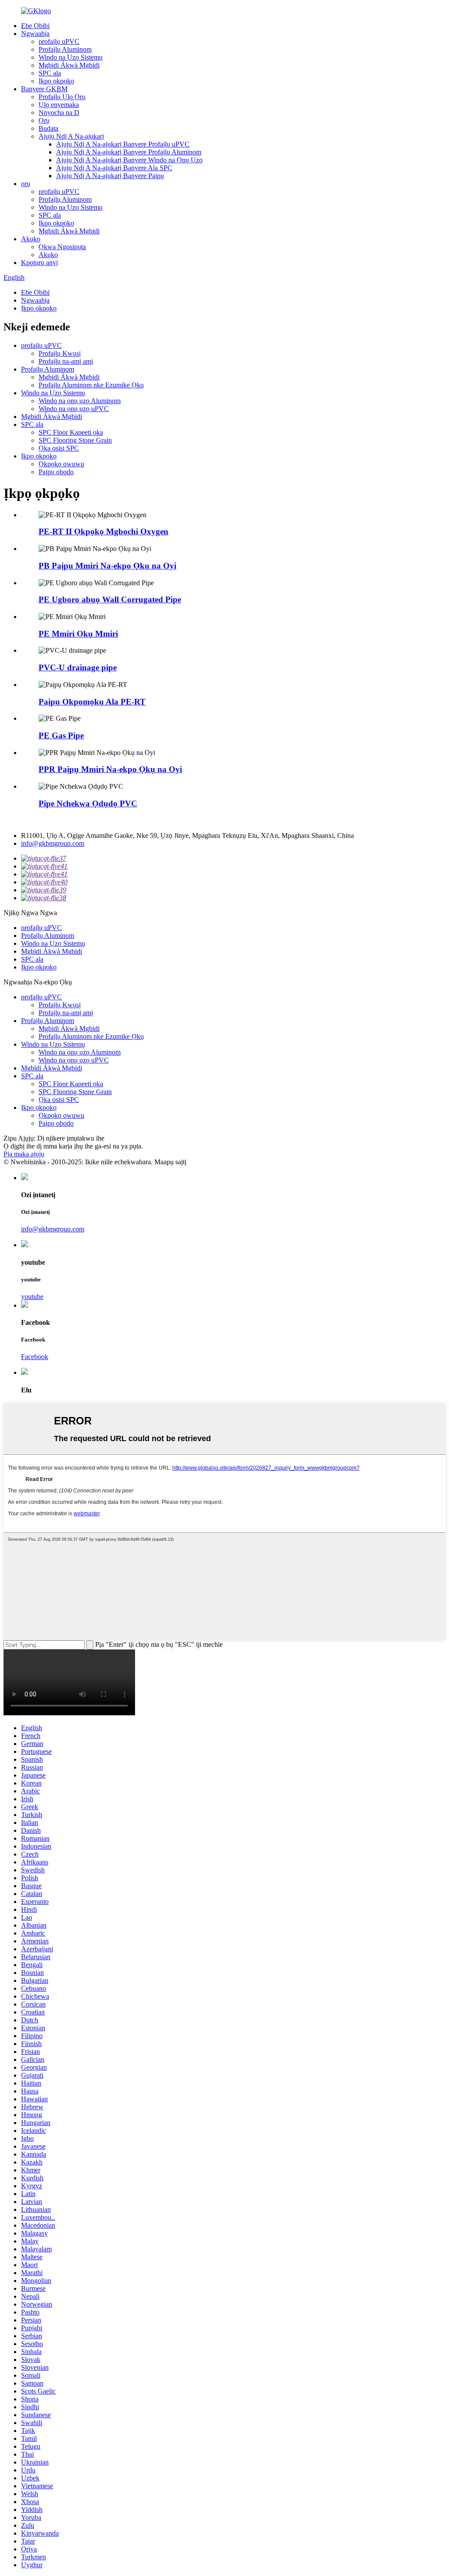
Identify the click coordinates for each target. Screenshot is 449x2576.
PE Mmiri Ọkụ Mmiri (78, 634)
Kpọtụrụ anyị (39, 263)
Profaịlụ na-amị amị (66, 361)
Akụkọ (31, 239)
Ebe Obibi (35, 26)
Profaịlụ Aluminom (65, 49)
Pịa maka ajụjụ (24, 1154)
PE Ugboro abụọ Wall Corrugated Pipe (110, 599)
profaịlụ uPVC (59, 41)
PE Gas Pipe (61, 735)
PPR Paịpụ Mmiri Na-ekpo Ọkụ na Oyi (110, 769)
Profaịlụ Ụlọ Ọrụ (62, 97)
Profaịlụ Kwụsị (60, 353)
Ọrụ (44, 120)
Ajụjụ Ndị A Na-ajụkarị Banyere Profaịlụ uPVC (123, 144)
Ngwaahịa (35, 34)
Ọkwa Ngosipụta (62, 247)
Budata (48, 128)
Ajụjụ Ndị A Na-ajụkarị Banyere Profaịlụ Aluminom (129, 152)
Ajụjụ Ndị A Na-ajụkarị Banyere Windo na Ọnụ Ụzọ (129, 160)
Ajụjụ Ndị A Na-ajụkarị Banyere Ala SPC (114, 168)
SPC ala (50, 73)
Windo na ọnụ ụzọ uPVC (74, 409)
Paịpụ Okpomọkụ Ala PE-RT (92, 702)
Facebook (35, 1357)
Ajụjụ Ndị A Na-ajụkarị (71, 136)
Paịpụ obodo (56, 472)
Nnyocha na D (59, 113)
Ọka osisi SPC (59, 448)
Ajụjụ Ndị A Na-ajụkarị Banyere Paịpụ (110, 176)
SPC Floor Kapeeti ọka (71, 432)
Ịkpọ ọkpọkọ (56, 81)
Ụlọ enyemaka (59, 105)
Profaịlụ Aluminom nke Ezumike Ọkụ (91, 385)
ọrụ (26, 184)
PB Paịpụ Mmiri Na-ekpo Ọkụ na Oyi (107, 566)
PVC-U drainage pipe (78, 667)
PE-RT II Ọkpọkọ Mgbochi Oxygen (103, 531)
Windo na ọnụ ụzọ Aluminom (80, 401)
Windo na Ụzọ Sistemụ (71, 57)
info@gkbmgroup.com (53, 843)
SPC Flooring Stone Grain (75, 440)
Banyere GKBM (44, 89)
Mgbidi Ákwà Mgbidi (69, 65)
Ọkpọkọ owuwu (61, 464)
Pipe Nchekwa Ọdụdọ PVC (88, 803)
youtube (32, 1297)
